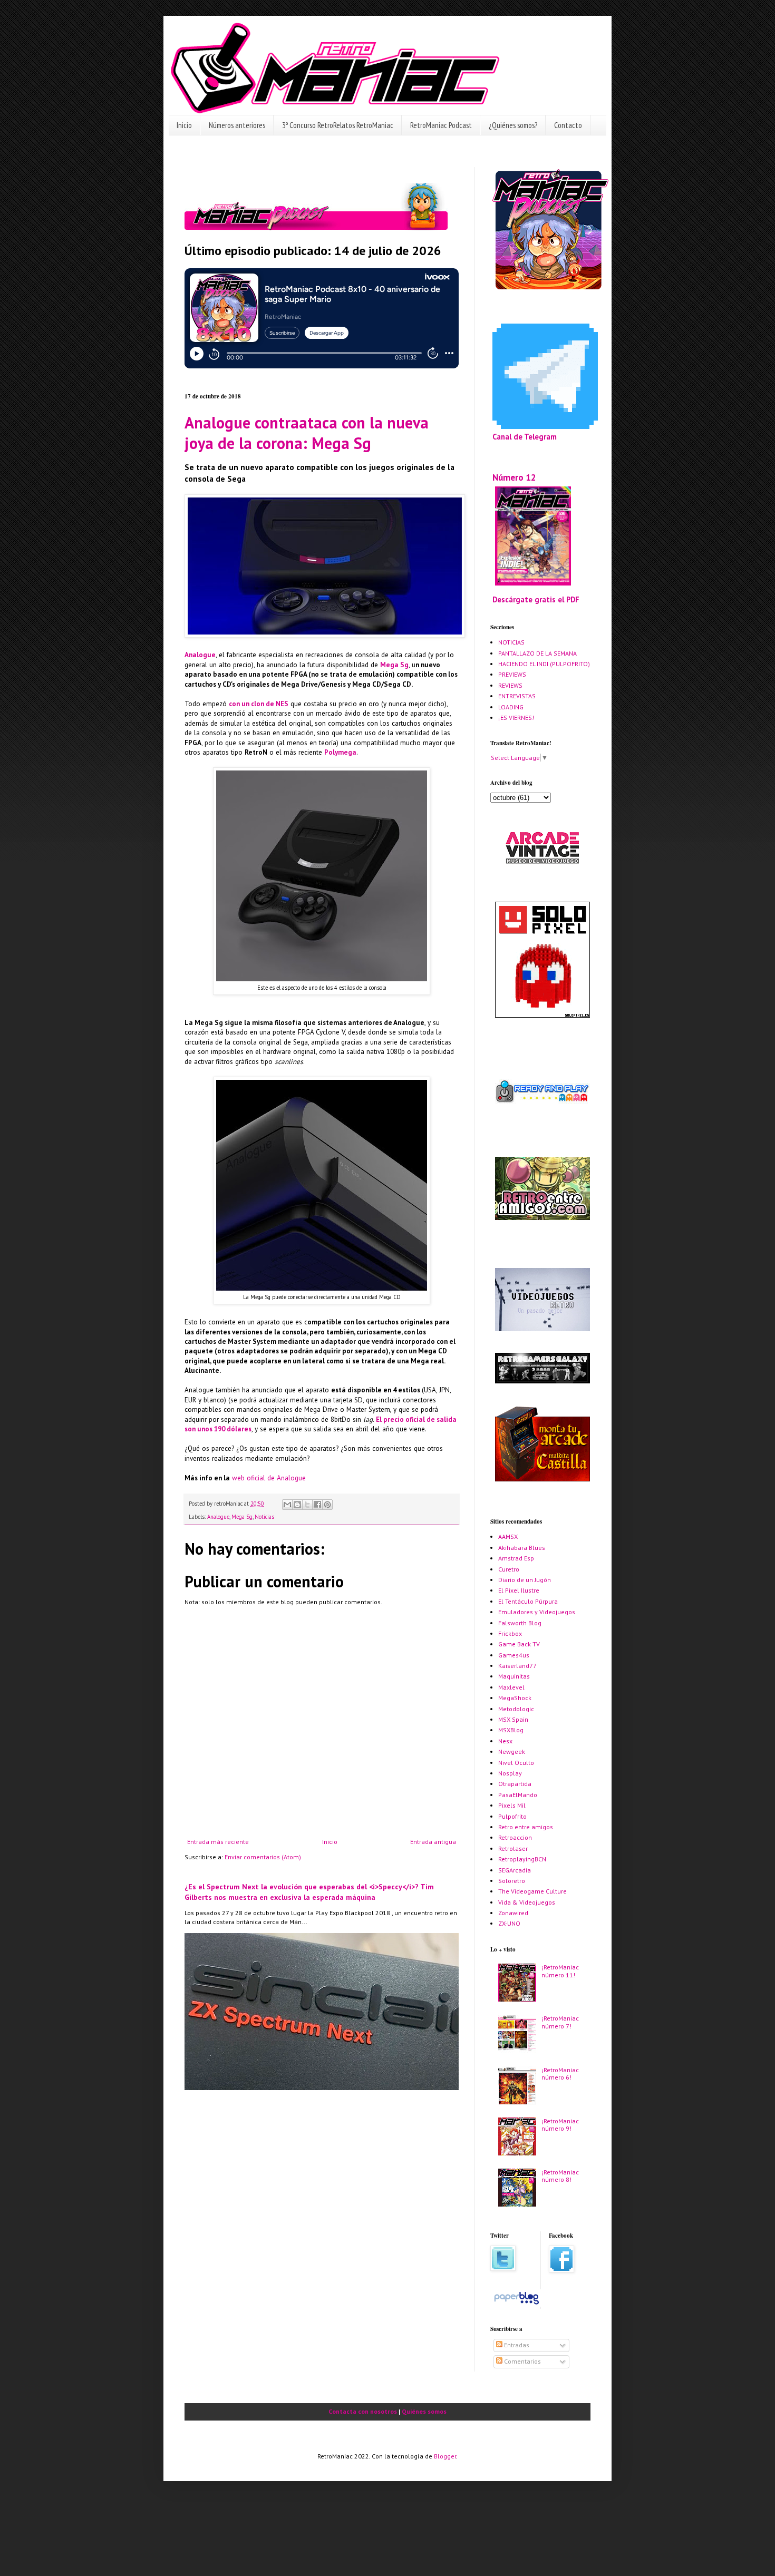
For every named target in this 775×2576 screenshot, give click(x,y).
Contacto (568, 125)
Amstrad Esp (516, 1558)
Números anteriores (237, 125)
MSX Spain (513, 1719)
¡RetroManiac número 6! (560, 2074)
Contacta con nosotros (363, 2411)
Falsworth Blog (520, 1623)
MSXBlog (511, 1730)
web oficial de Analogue (269, 1478)
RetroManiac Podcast (441, 125)
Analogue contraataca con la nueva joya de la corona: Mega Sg (307, 433)
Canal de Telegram (525, 437)
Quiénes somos (424, 2411)
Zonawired (513, 1913)
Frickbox (510, 1633)
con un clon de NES (259, 704)
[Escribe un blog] (297, 1505)
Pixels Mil (512, 1805)
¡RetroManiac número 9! (560, 2125)
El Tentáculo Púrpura (528, 1601)
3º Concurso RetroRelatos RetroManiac (338, 125)
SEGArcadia (515, 1870)
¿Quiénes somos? (513, 125)
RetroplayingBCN (522, 1859)
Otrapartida (515, 1784)
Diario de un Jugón (525, 1580)
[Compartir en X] (307, 1505)
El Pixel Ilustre (519, 1590)
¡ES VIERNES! (516, 718)
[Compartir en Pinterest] (327, 1505)
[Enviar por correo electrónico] (287, 1505)
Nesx (505, 1741)
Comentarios (522, 2361)
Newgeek (512, 1752)
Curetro (509, 1569)
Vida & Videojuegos (527, 1902)
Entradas (516, 2345)
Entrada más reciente (218, 1842)
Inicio (184, 125)
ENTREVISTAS (517, 696)
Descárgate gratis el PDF (536, 599)
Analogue (200, 655)
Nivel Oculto (516, 1763)
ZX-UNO (509, 1923)
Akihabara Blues (522, 1548)
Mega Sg (394, 665)
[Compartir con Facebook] (317, 1505)
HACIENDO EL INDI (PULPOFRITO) (544, 664)
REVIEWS (510, 685)
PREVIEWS (512, 674)
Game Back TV (519, 1644)
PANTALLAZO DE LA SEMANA (537, 653)
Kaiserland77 (517, 1666)
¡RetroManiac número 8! (560, 2176)
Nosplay (510, 1773)
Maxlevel (511, 1687)
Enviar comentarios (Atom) (263, 1857)
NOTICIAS (511, 642)
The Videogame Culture (532, 1891)
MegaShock (515, 1698)
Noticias (264, 1517)
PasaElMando (518, 1795)
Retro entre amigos (526, 1827)
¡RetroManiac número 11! (560, 1971)
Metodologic (516, 1709)
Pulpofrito (512, 1816)
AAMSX (508, 1536)
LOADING (511, 707)
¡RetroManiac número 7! (560, 2022)
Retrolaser (513, 1848)
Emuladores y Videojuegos (537, 1612)
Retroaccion (515, 1837)
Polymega (340, 752)
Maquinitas (514, 1676)
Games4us (514, 1655)
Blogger (445, 2456)
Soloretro (512, 1881)
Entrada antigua (433, 1842)
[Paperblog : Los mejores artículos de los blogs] (516, 2304)
